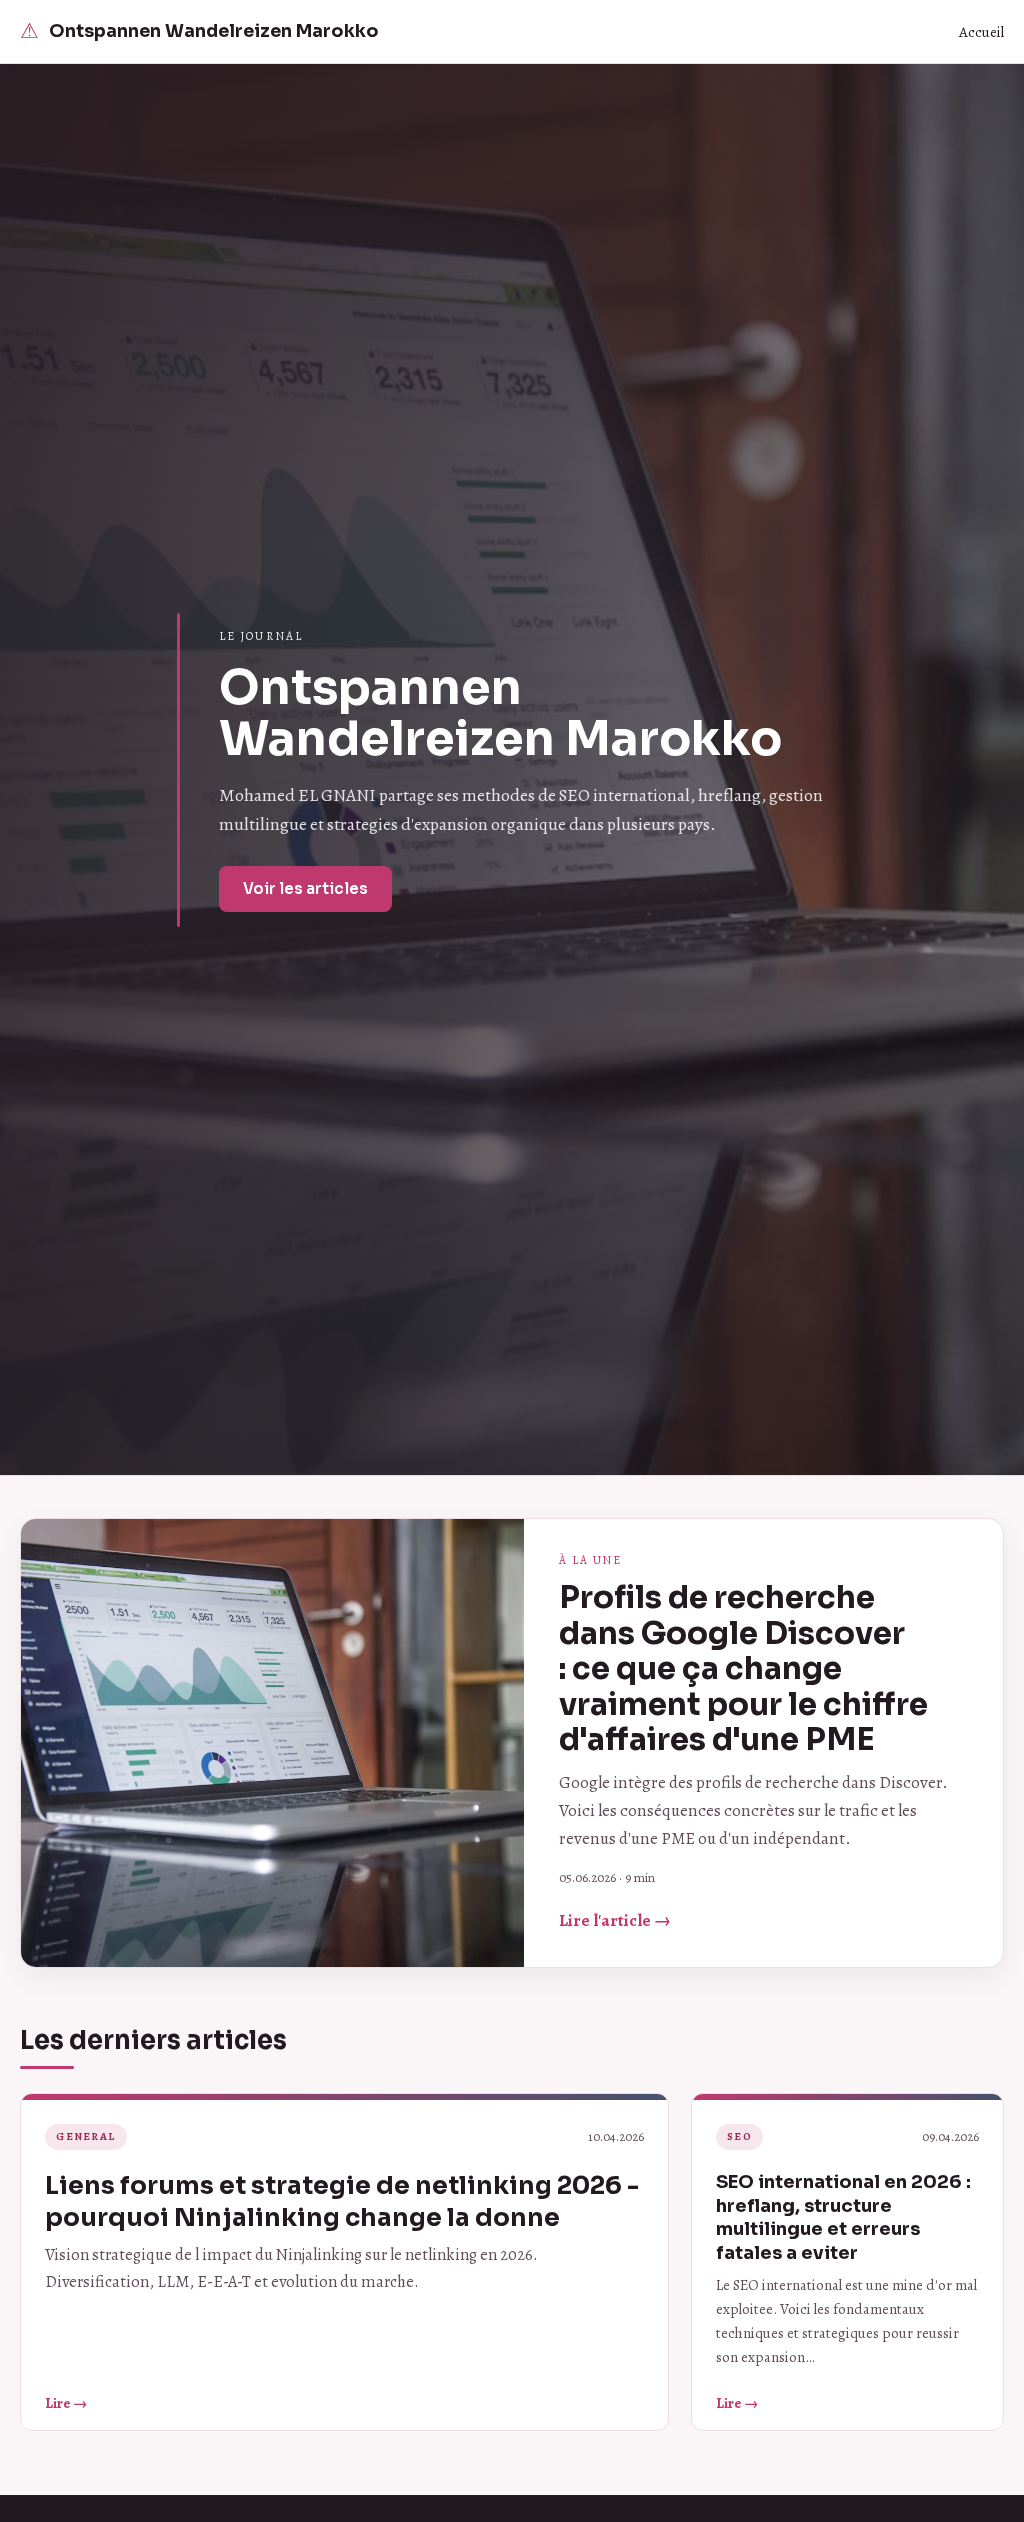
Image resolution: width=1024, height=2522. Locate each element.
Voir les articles (305, 888)
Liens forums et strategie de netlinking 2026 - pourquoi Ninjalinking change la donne (342, 2201)
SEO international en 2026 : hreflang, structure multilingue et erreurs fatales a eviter (843, 2217)
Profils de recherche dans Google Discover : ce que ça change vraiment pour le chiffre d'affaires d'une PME (743, 1669)
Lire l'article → (615, 1920)
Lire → (66, 2403)
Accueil (981, 32)
